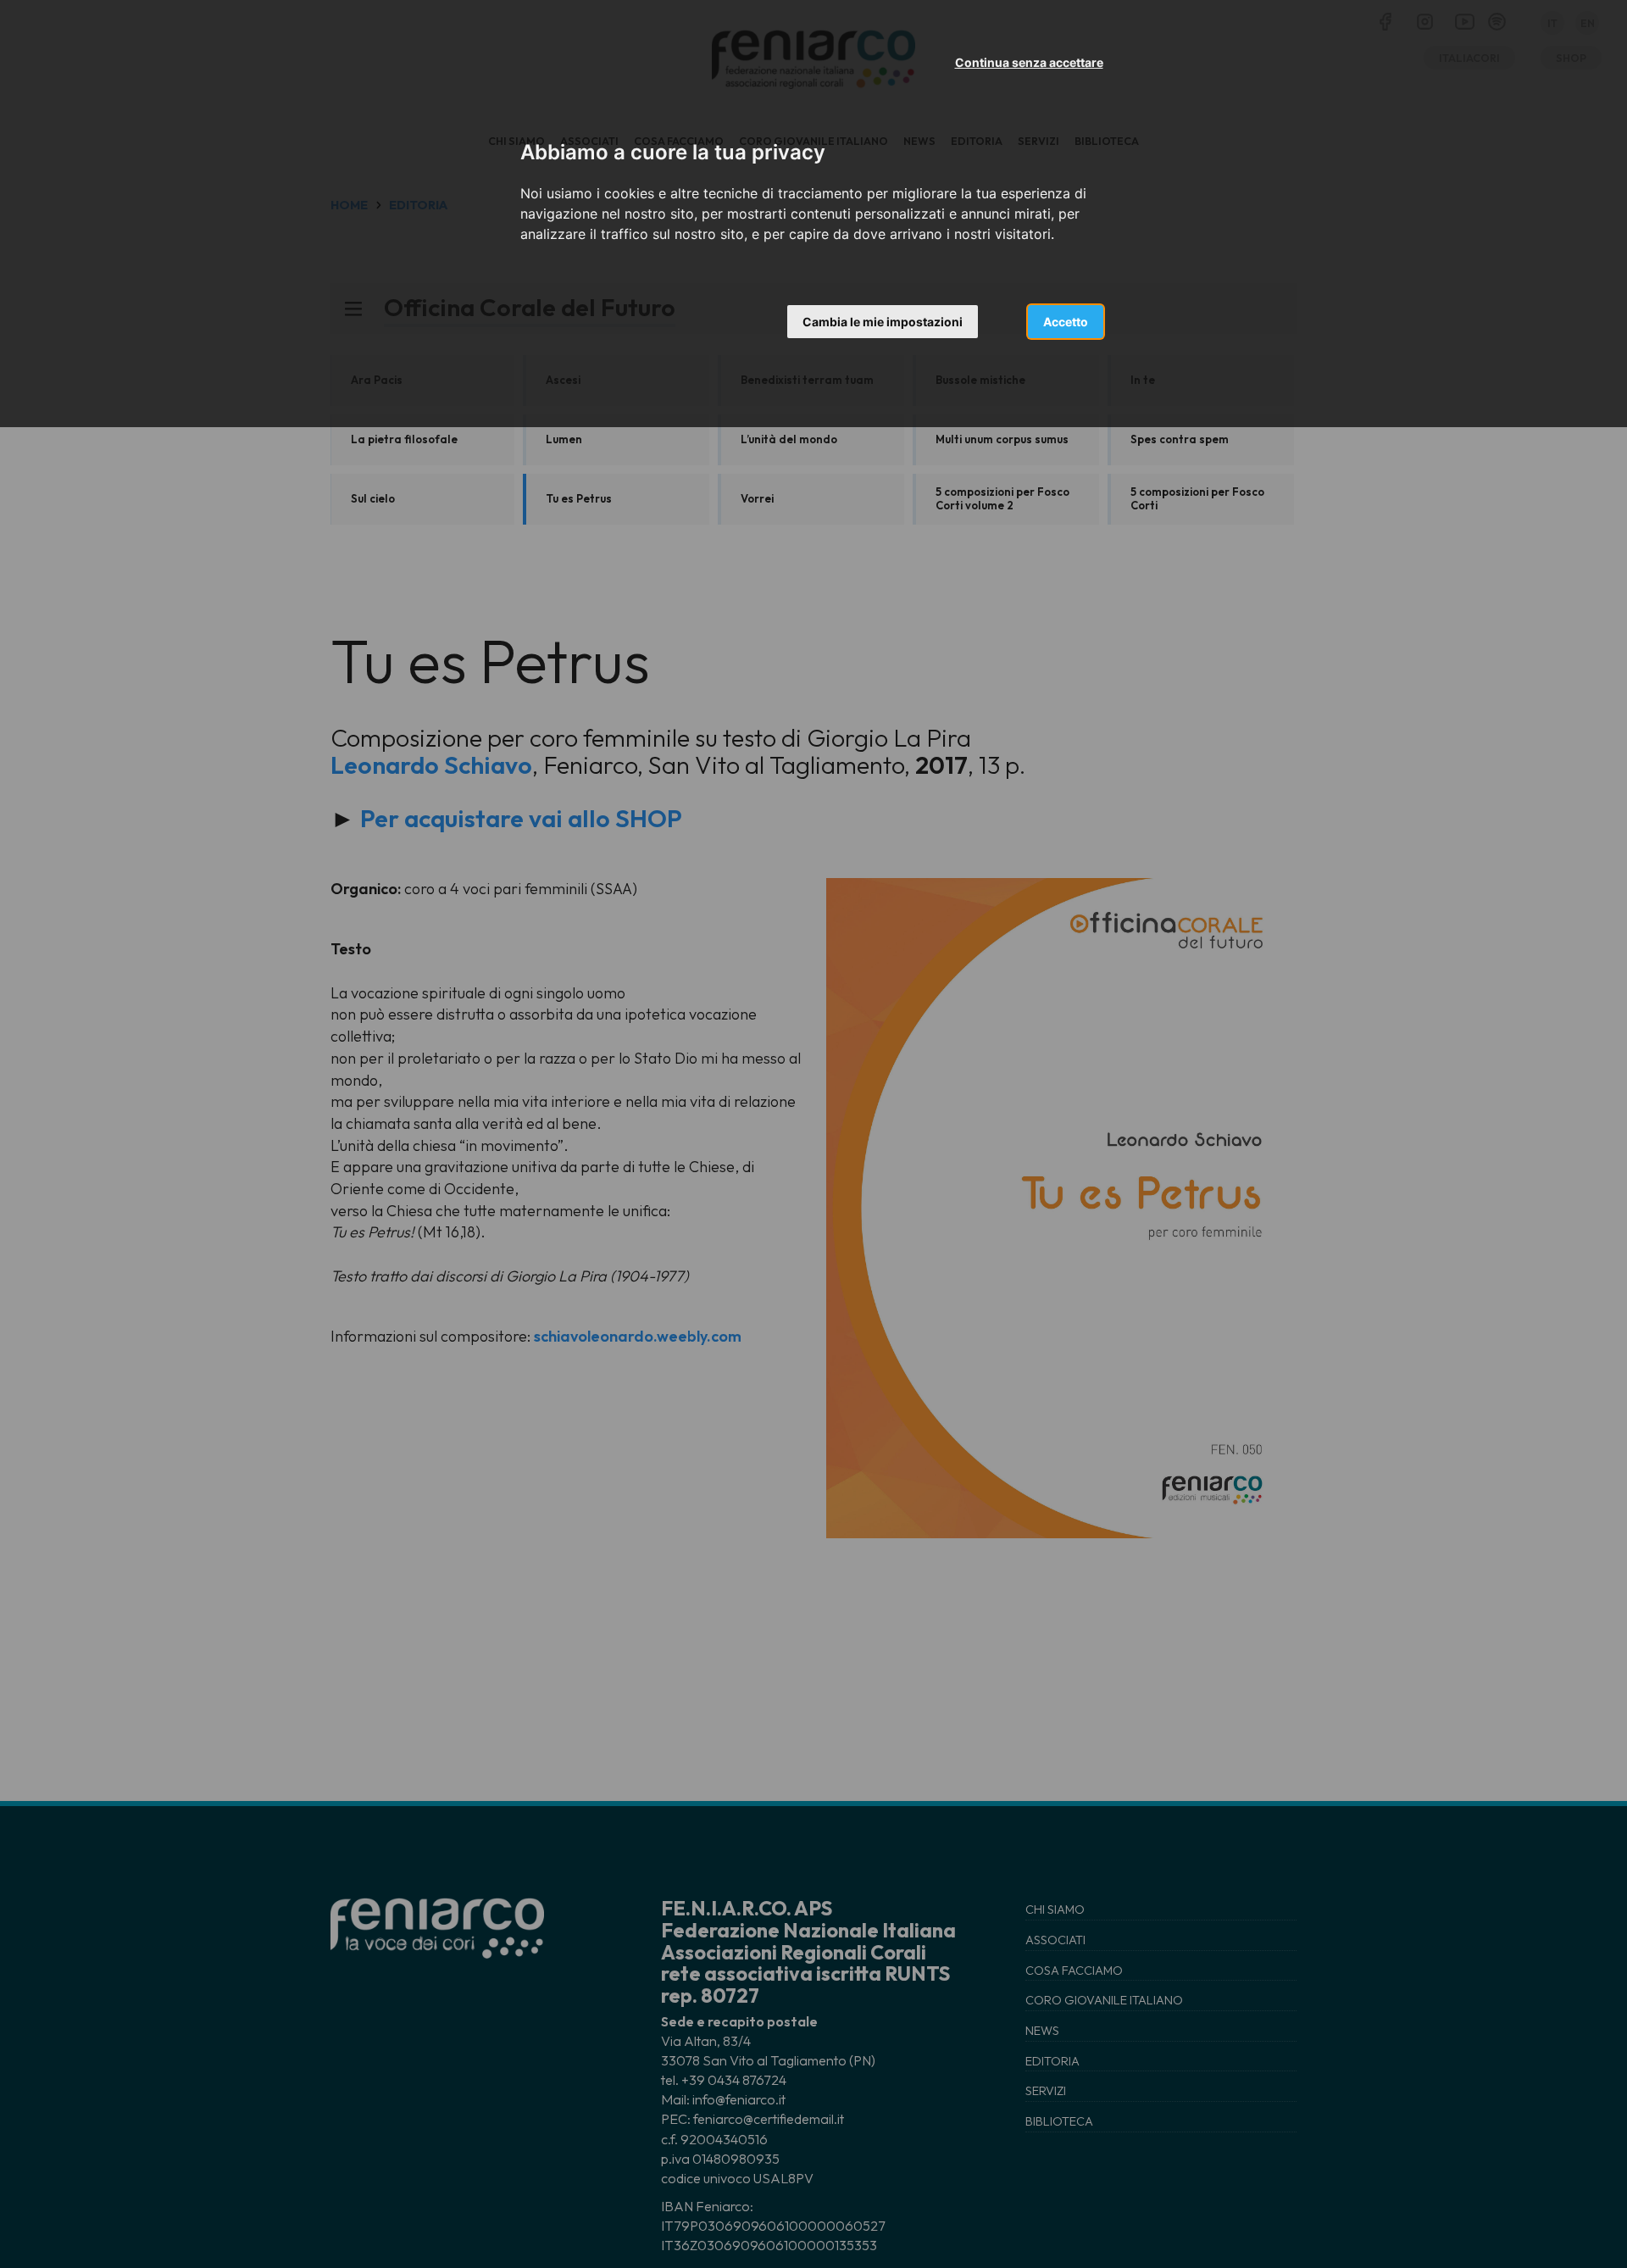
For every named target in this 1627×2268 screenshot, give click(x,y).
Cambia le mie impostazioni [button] (883, 322)
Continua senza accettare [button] (1029, 62)
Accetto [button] (1066, 322)
